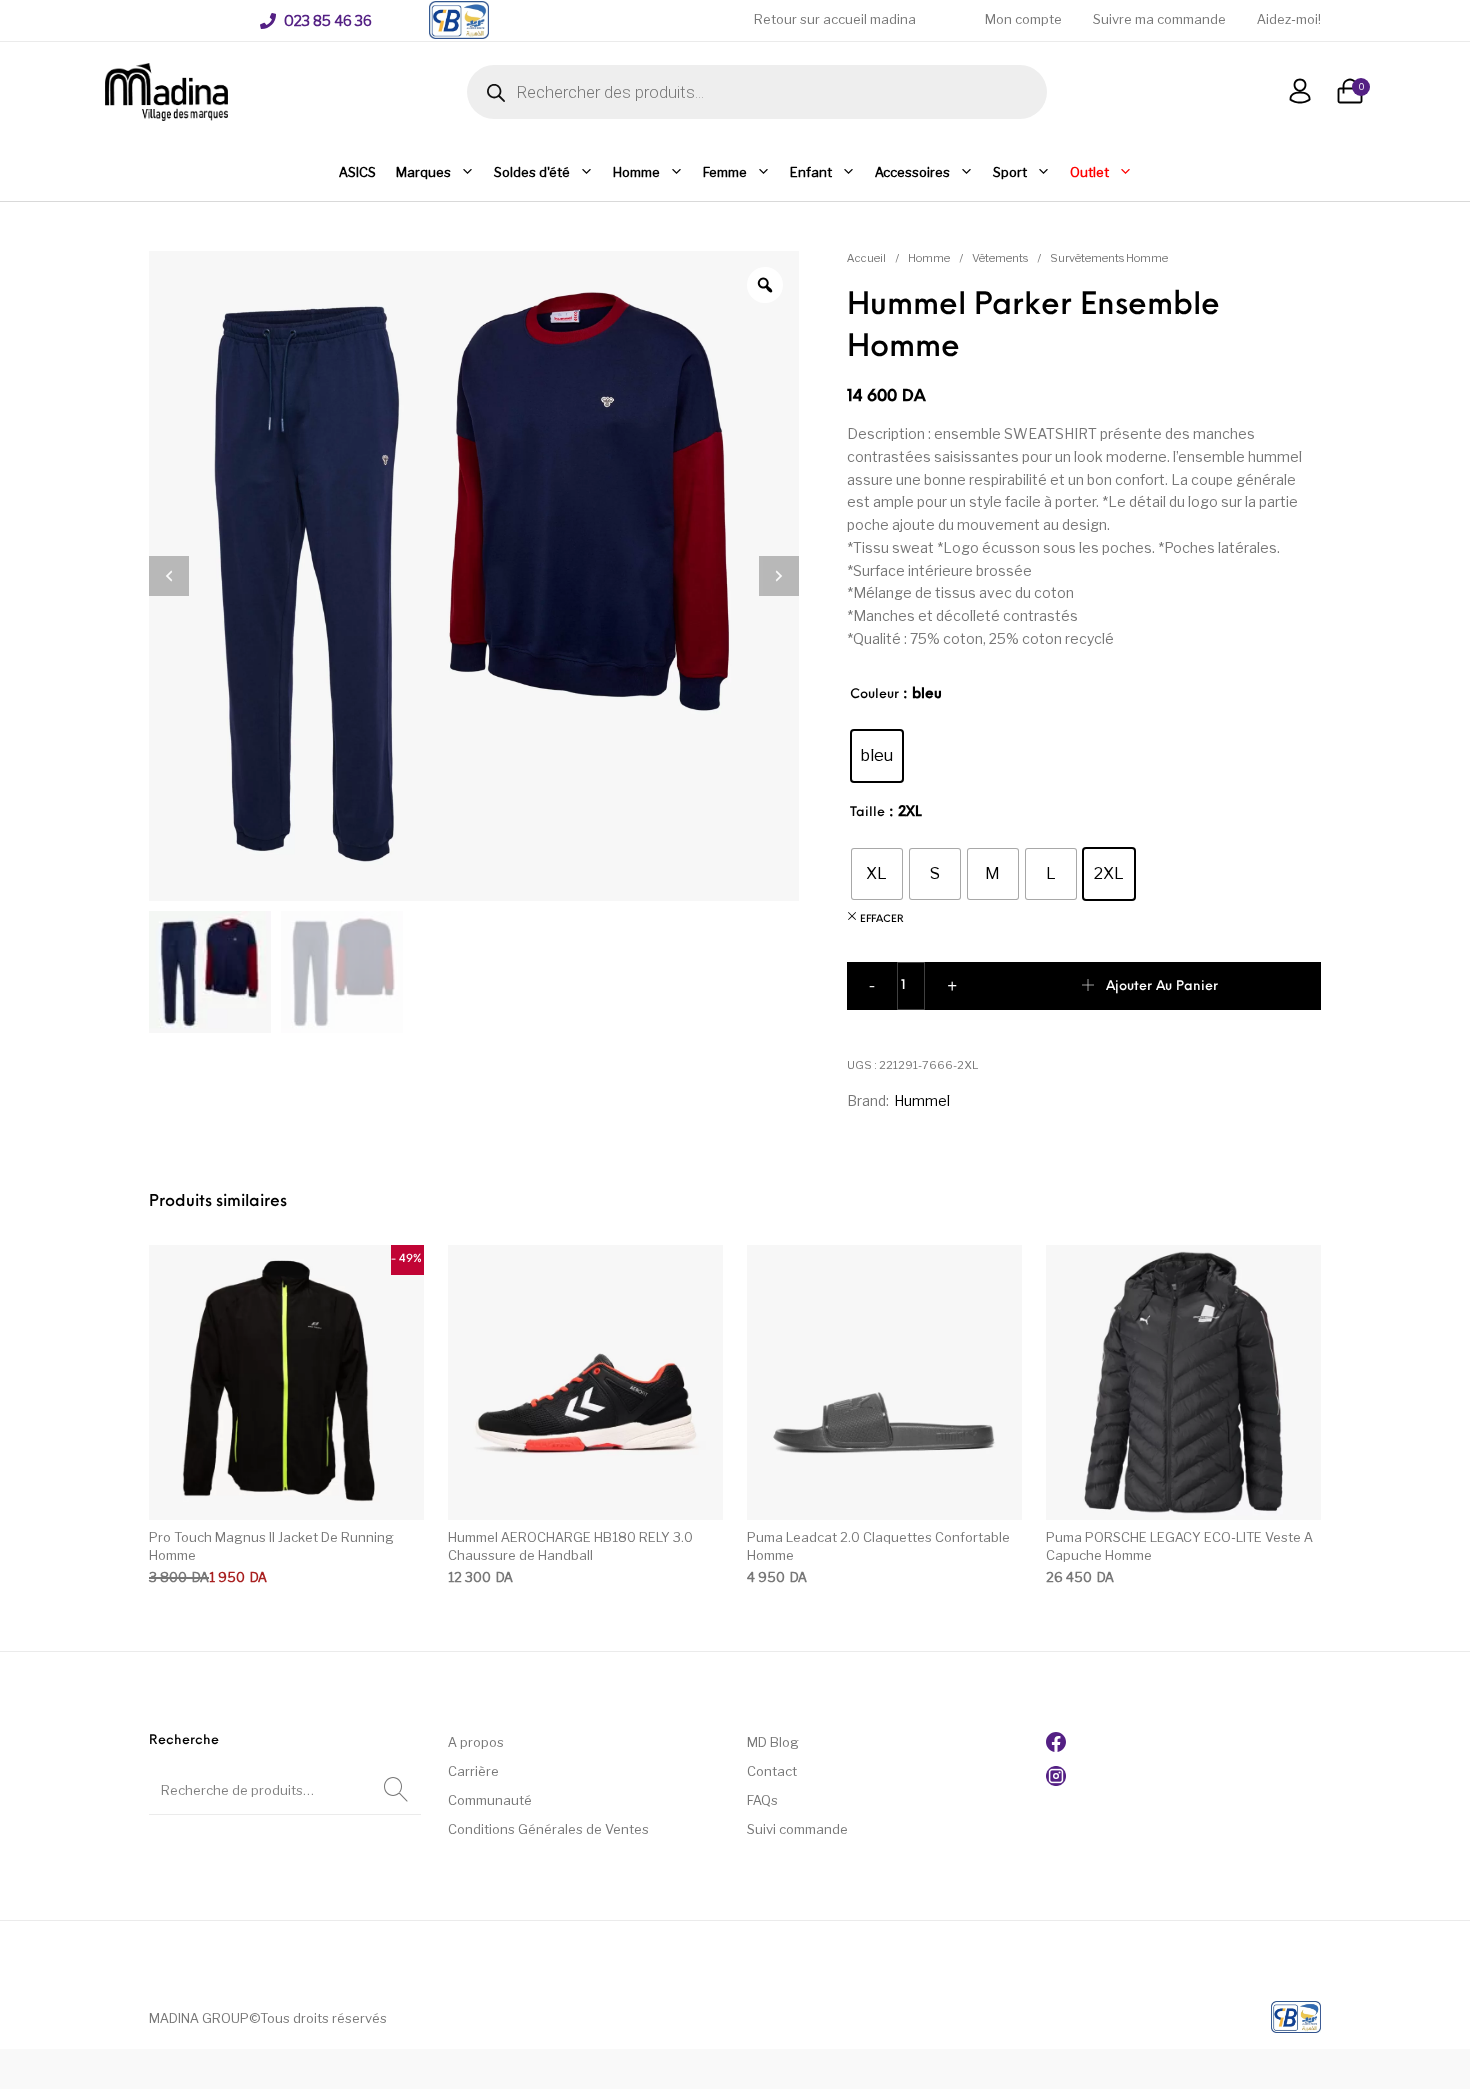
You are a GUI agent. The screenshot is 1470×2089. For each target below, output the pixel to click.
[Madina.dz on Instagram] (1056, 1781)
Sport (1010, 172)
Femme (725, 172)
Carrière (473, 1771)
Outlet (1089, 172)
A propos (476, 1742)
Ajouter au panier (1162, 986)
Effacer (882, 919)
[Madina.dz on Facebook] (1056, 1747)
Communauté (490, 1800)
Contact (772, 1771)
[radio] (877, 756)
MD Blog (773, 1742)
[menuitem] (316, 21)
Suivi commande (797, 1829)
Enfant (811, 172)
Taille (867, 812)
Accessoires (912, 172)
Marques (423, 172)
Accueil (866, 258)
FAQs (762, 1800)
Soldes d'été (532, 172)
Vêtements (1000, 258)
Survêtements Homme (1109, 258)
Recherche (396, 1790)
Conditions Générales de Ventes (548, 1829)
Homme (636, 172)
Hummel (922, 1100)
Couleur (874, 694)
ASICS (357, 172)
